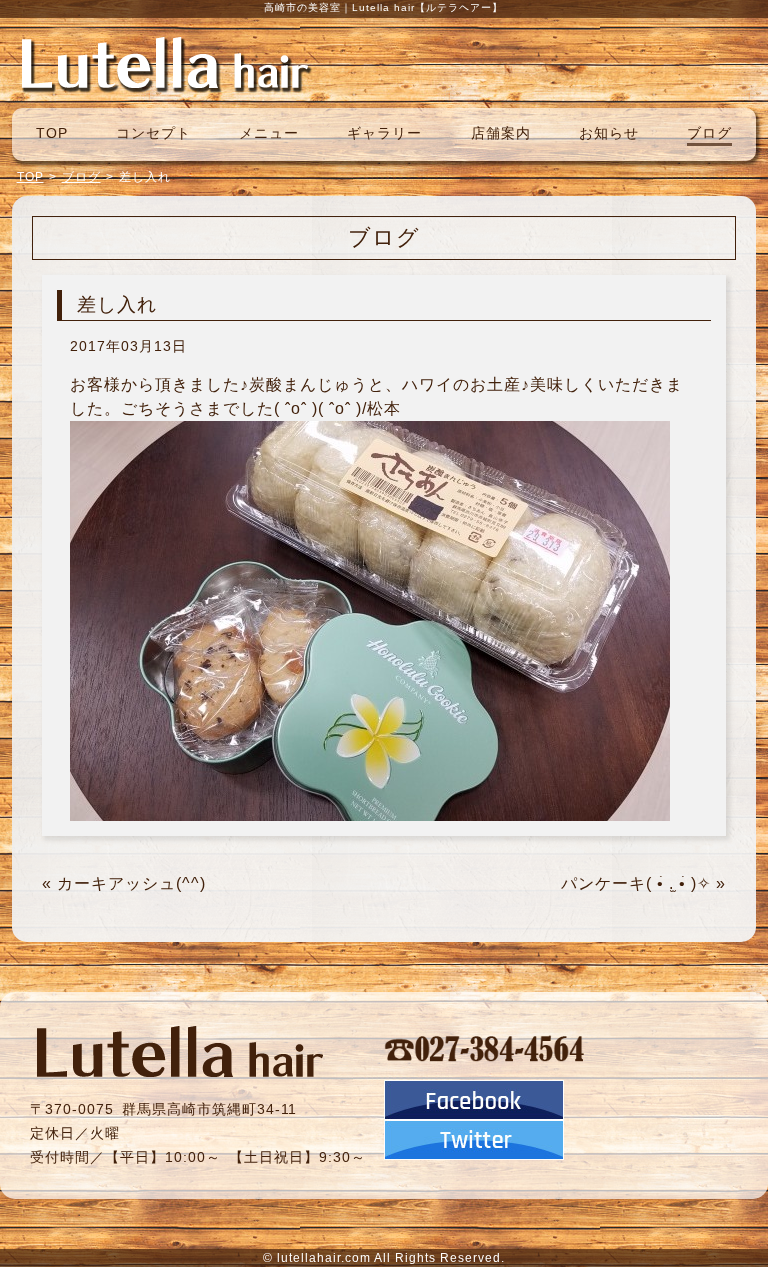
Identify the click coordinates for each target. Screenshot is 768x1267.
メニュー (269, 133)
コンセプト (153, 133)
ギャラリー (384, 133)
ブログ (709, 133)
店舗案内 (501, 133)
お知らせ (609, 133)
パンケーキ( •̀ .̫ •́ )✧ (636, 883)
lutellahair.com (324, 1258)
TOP (52, 133)
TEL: (485, 1048)
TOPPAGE (165, 63)
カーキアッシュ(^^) (131, 883)
